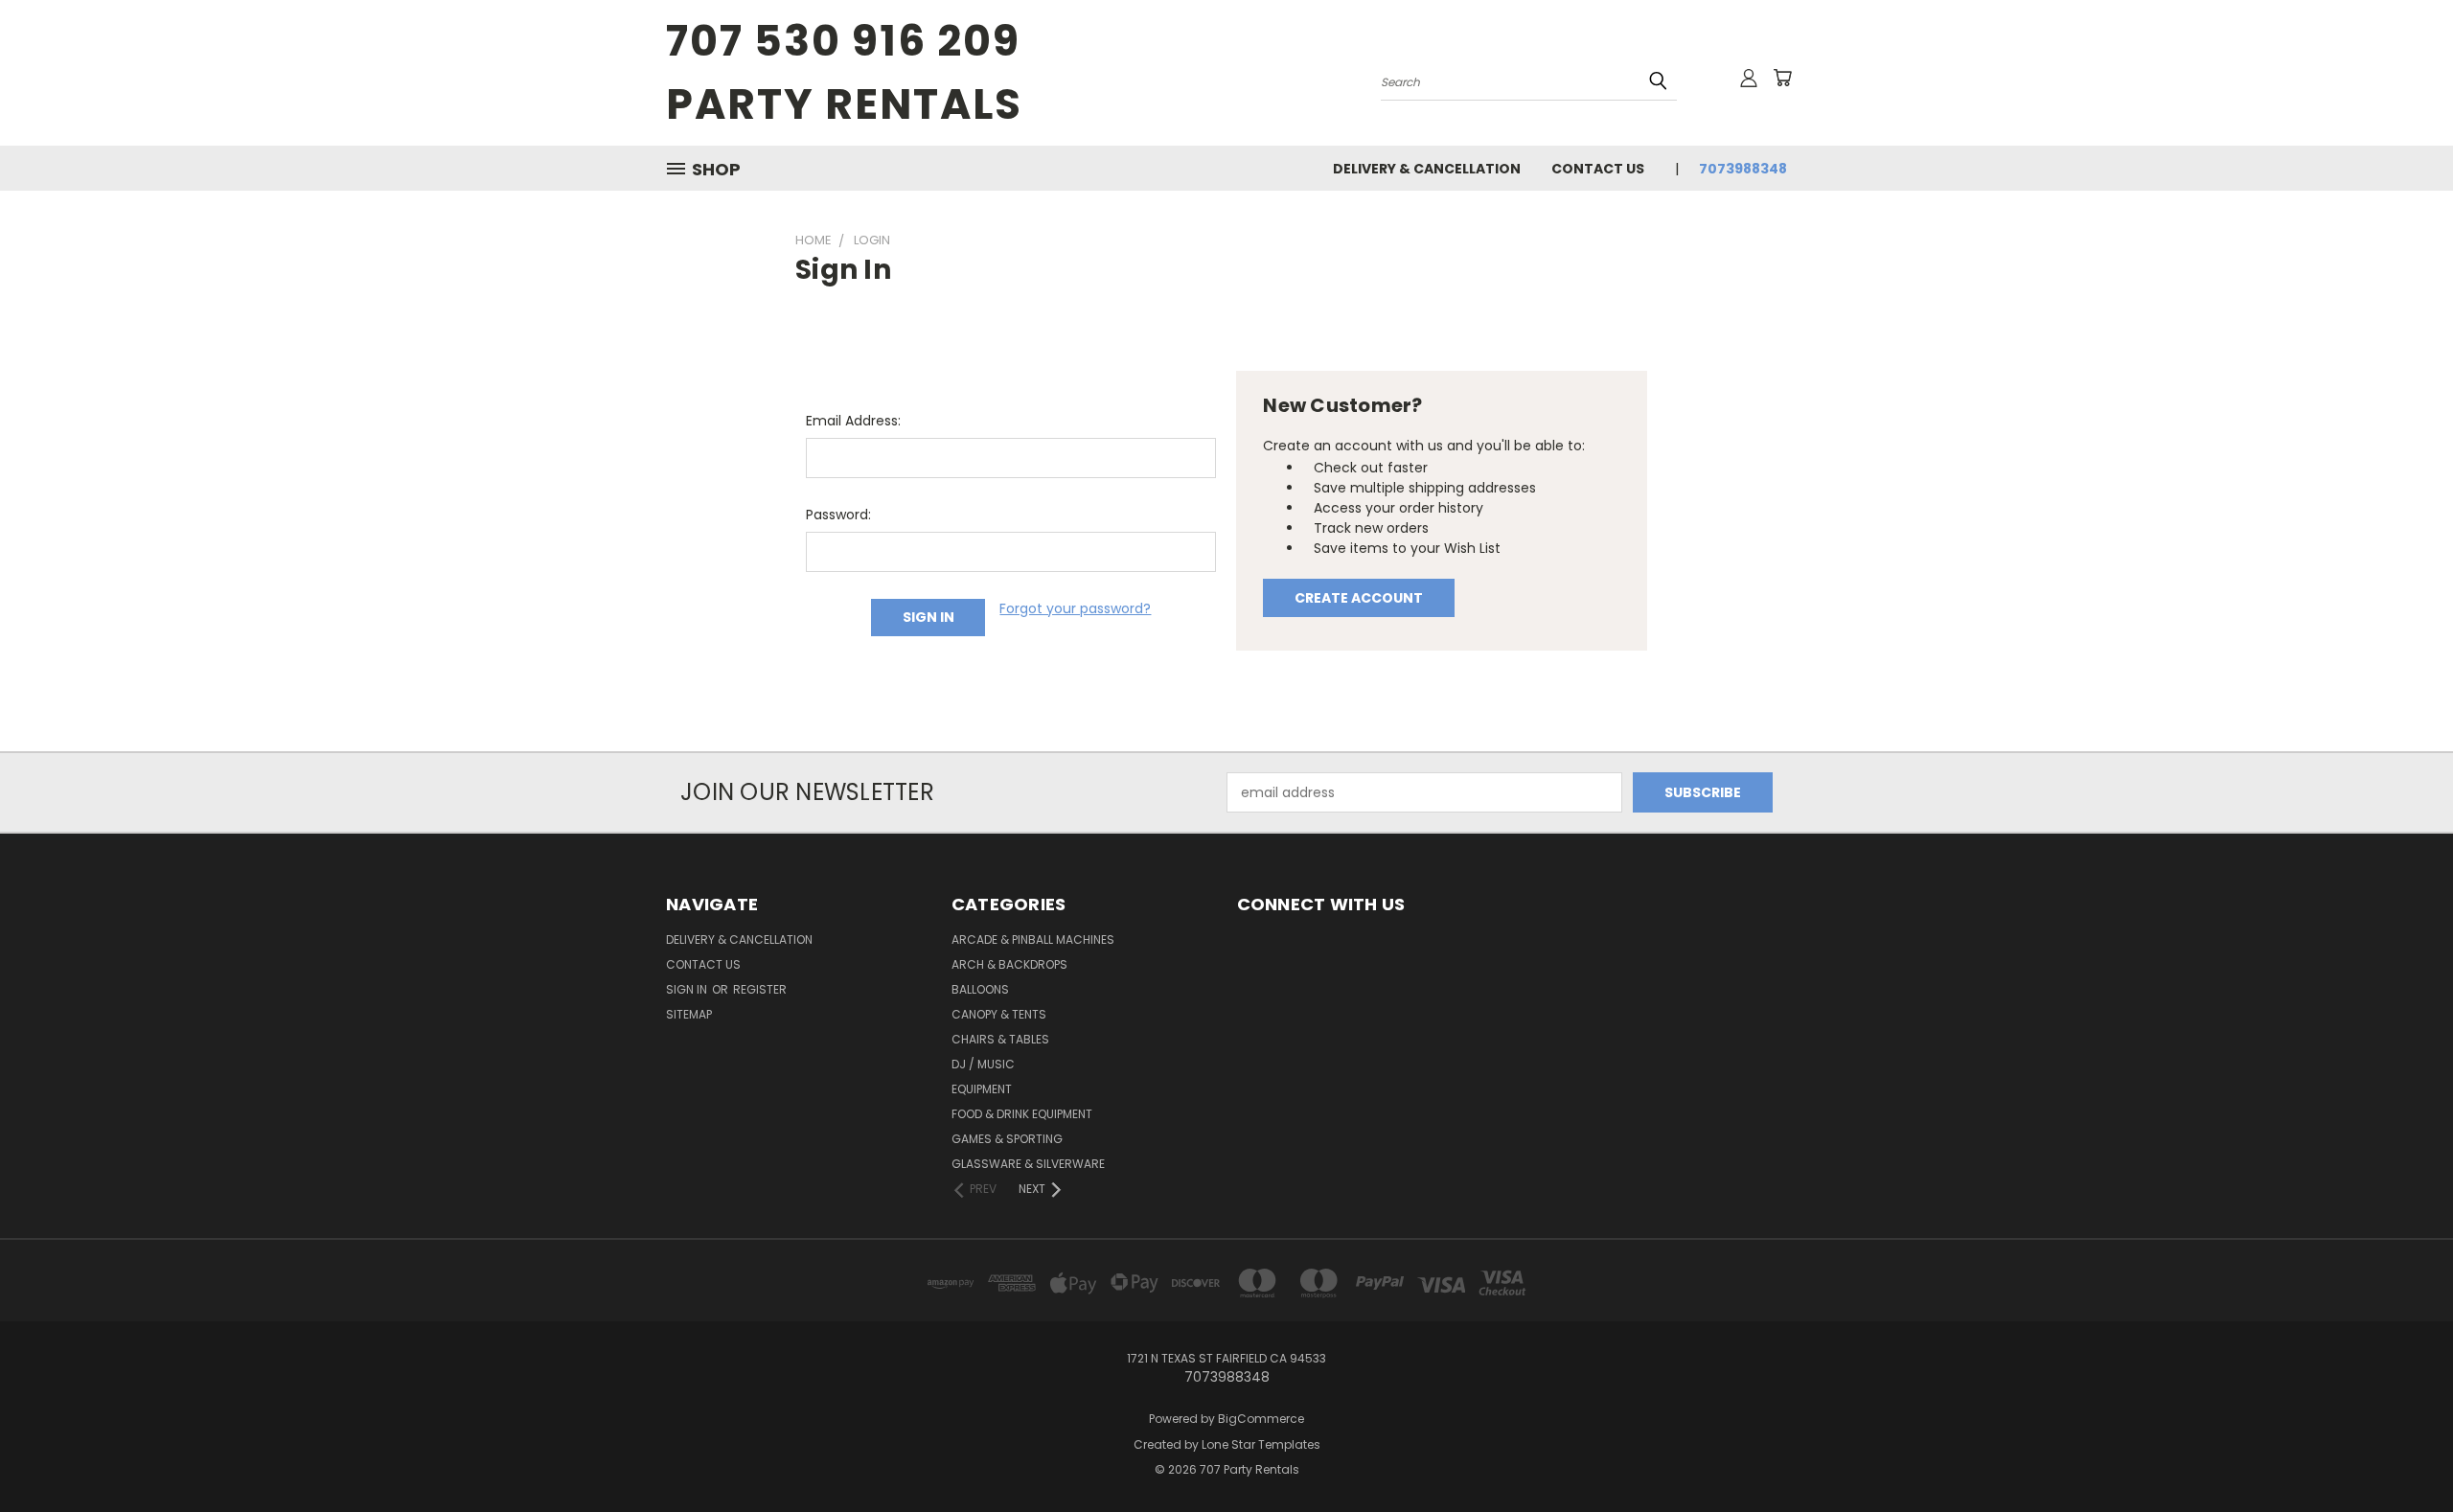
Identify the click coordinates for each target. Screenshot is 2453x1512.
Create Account (1359, 598)
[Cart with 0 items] (1782, 78)
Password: (838, 515)
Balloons (980, 989)
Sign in (688, 989)
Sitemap (689, 1014)
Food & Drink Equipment (1022, 1114)
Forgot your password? (1075, 608)
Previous (2403, 1452)
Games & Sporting (1007, 1139)
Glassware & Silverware (1028, 1164)
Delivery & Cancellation (1427, 169)
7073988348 (1743, 169)
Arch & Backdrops (1009, 964)
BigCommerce (1261, 1419)
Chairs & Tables (1000, 1039)
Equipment (982, 1089)
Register (760, 989)
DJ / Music (983, 1064)
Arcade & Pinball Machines (1033, 939)
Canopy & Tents (999, 1014)
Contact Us (1598, 169)
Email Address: (853, 421)
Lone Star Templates (1261, 1444)
